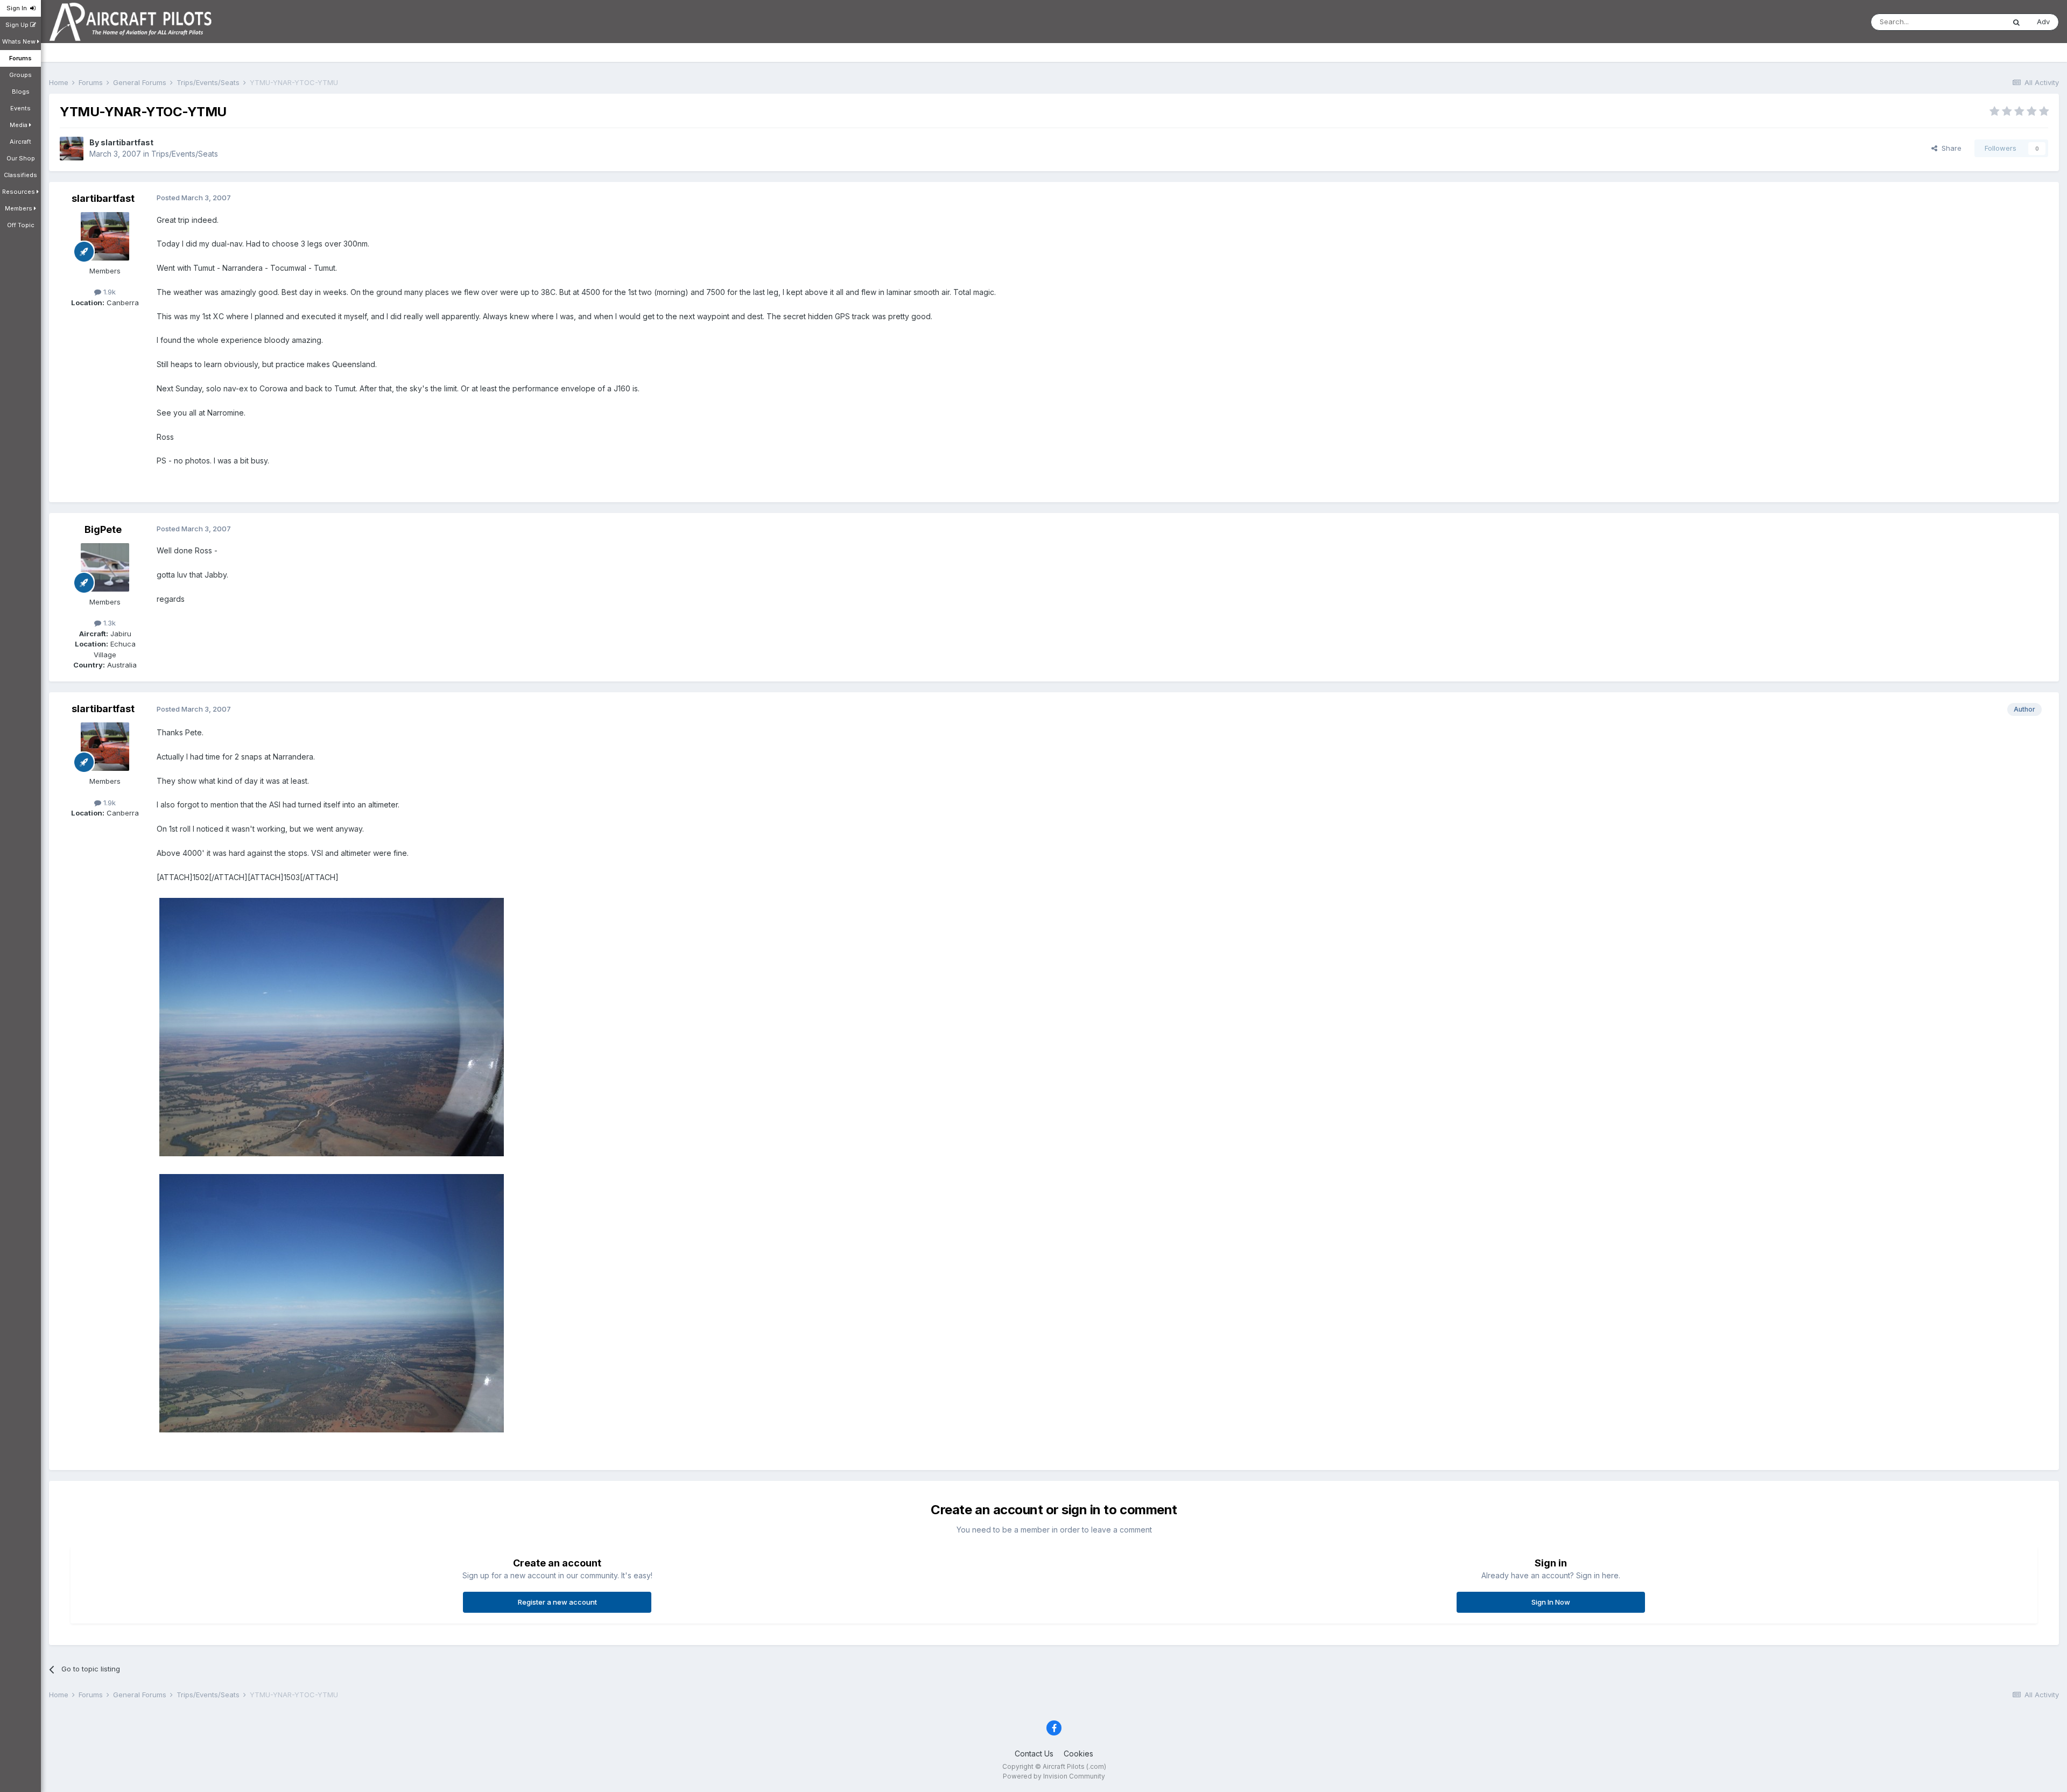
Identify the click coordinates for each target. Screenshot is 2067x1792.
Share (1949, 148)
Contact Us (1034, 1754)
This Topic (1973, 22)
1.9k (108, 292)
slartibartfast (127, 142)
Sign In (18, 8)
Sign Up (18, 25)
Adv (2043, 22)
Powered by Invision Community (1054, 1776)
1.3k (108, 623)
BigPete (103, 529)
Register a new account (557, 1602)
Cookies (1078, 1754)
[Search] (2016, 22)
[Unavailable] (332, 1026)
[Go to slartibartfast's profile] (72, 149)
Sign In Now (1551, 1602)
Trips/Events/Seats (185, 154)
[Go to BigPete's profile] (105, 567)
